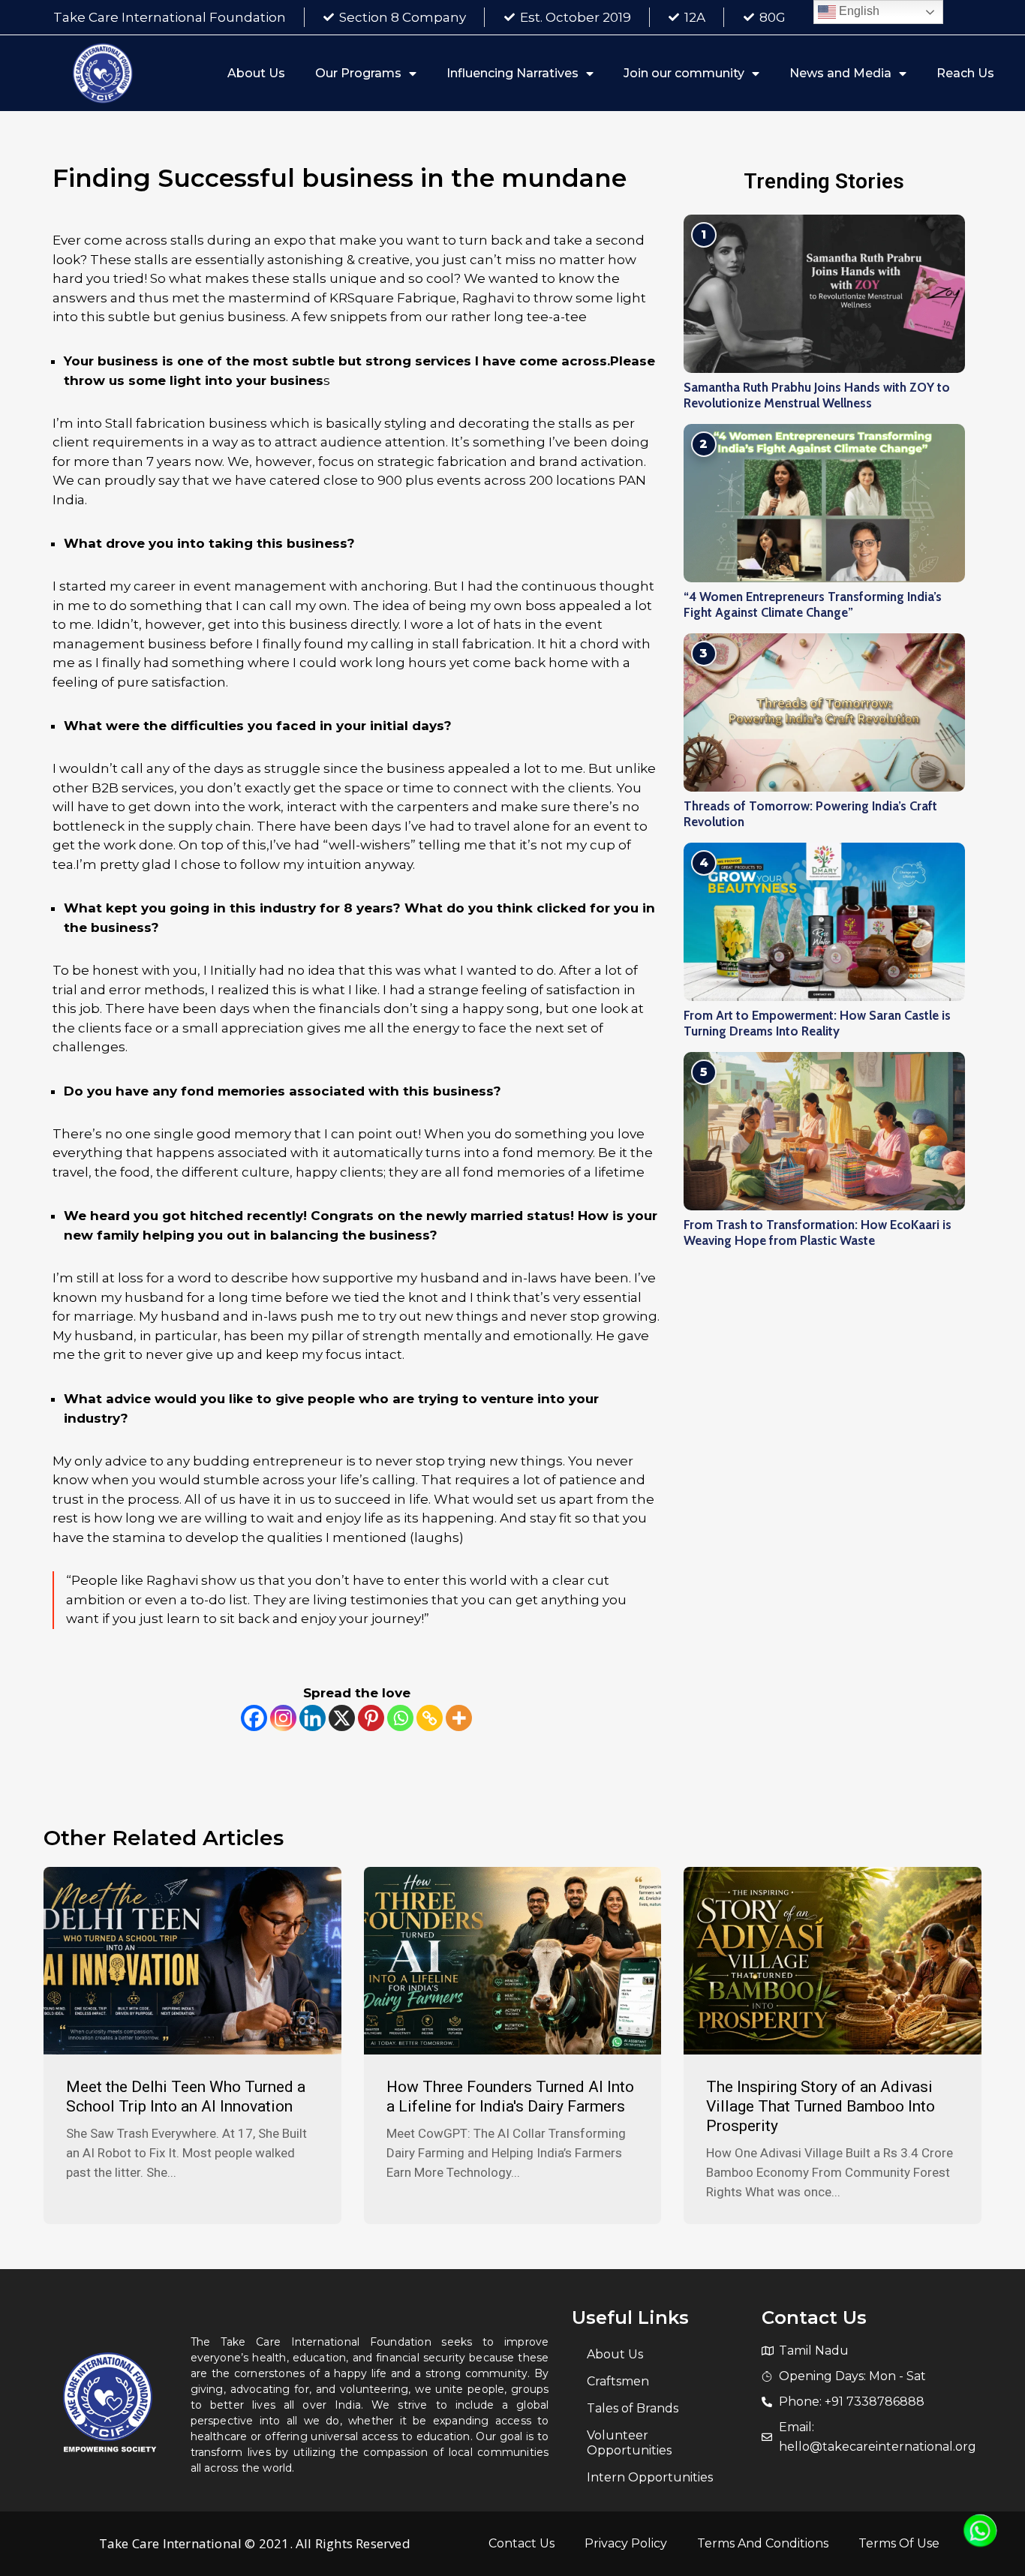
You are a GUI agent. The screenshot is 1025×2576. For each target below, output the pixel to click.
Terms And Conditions (763, 2543)
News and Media (840, 73)
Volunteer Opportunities (629, 2443)
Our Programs (358, 73)
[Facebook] (254, 1718)
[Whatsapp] (400, 1718)
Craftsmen (618, 2381)
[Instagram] (283, 1718)
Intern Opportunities (650, 2477)
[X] (342, 1718)
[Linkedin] (313, 1718)
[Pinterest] (371, 1718)
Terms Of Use (899, 2543)
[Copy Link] (430, 1718)
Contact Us (522, 2543)
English (858, 11)
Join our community (684, 73)
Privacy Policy (626, 2543)
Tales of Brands (633, 2408)
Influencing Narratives (512, 73)
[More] (459, 1718)
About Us (256, 73)
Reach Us (965, 73)
